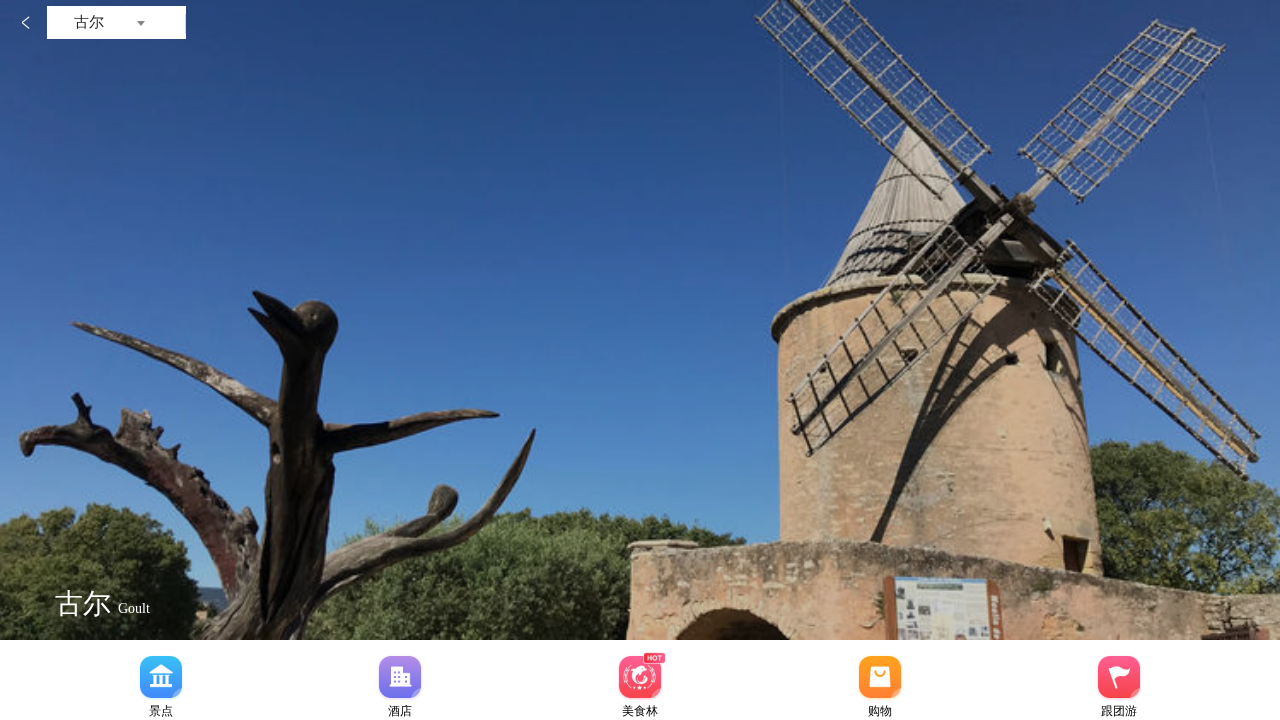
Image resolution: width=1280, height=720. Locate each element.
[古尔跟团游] (1119, 677)
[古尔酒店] (400, 677)
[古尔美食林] (640, 677)
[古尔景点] (161, 677)
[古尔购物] (880, 677)
